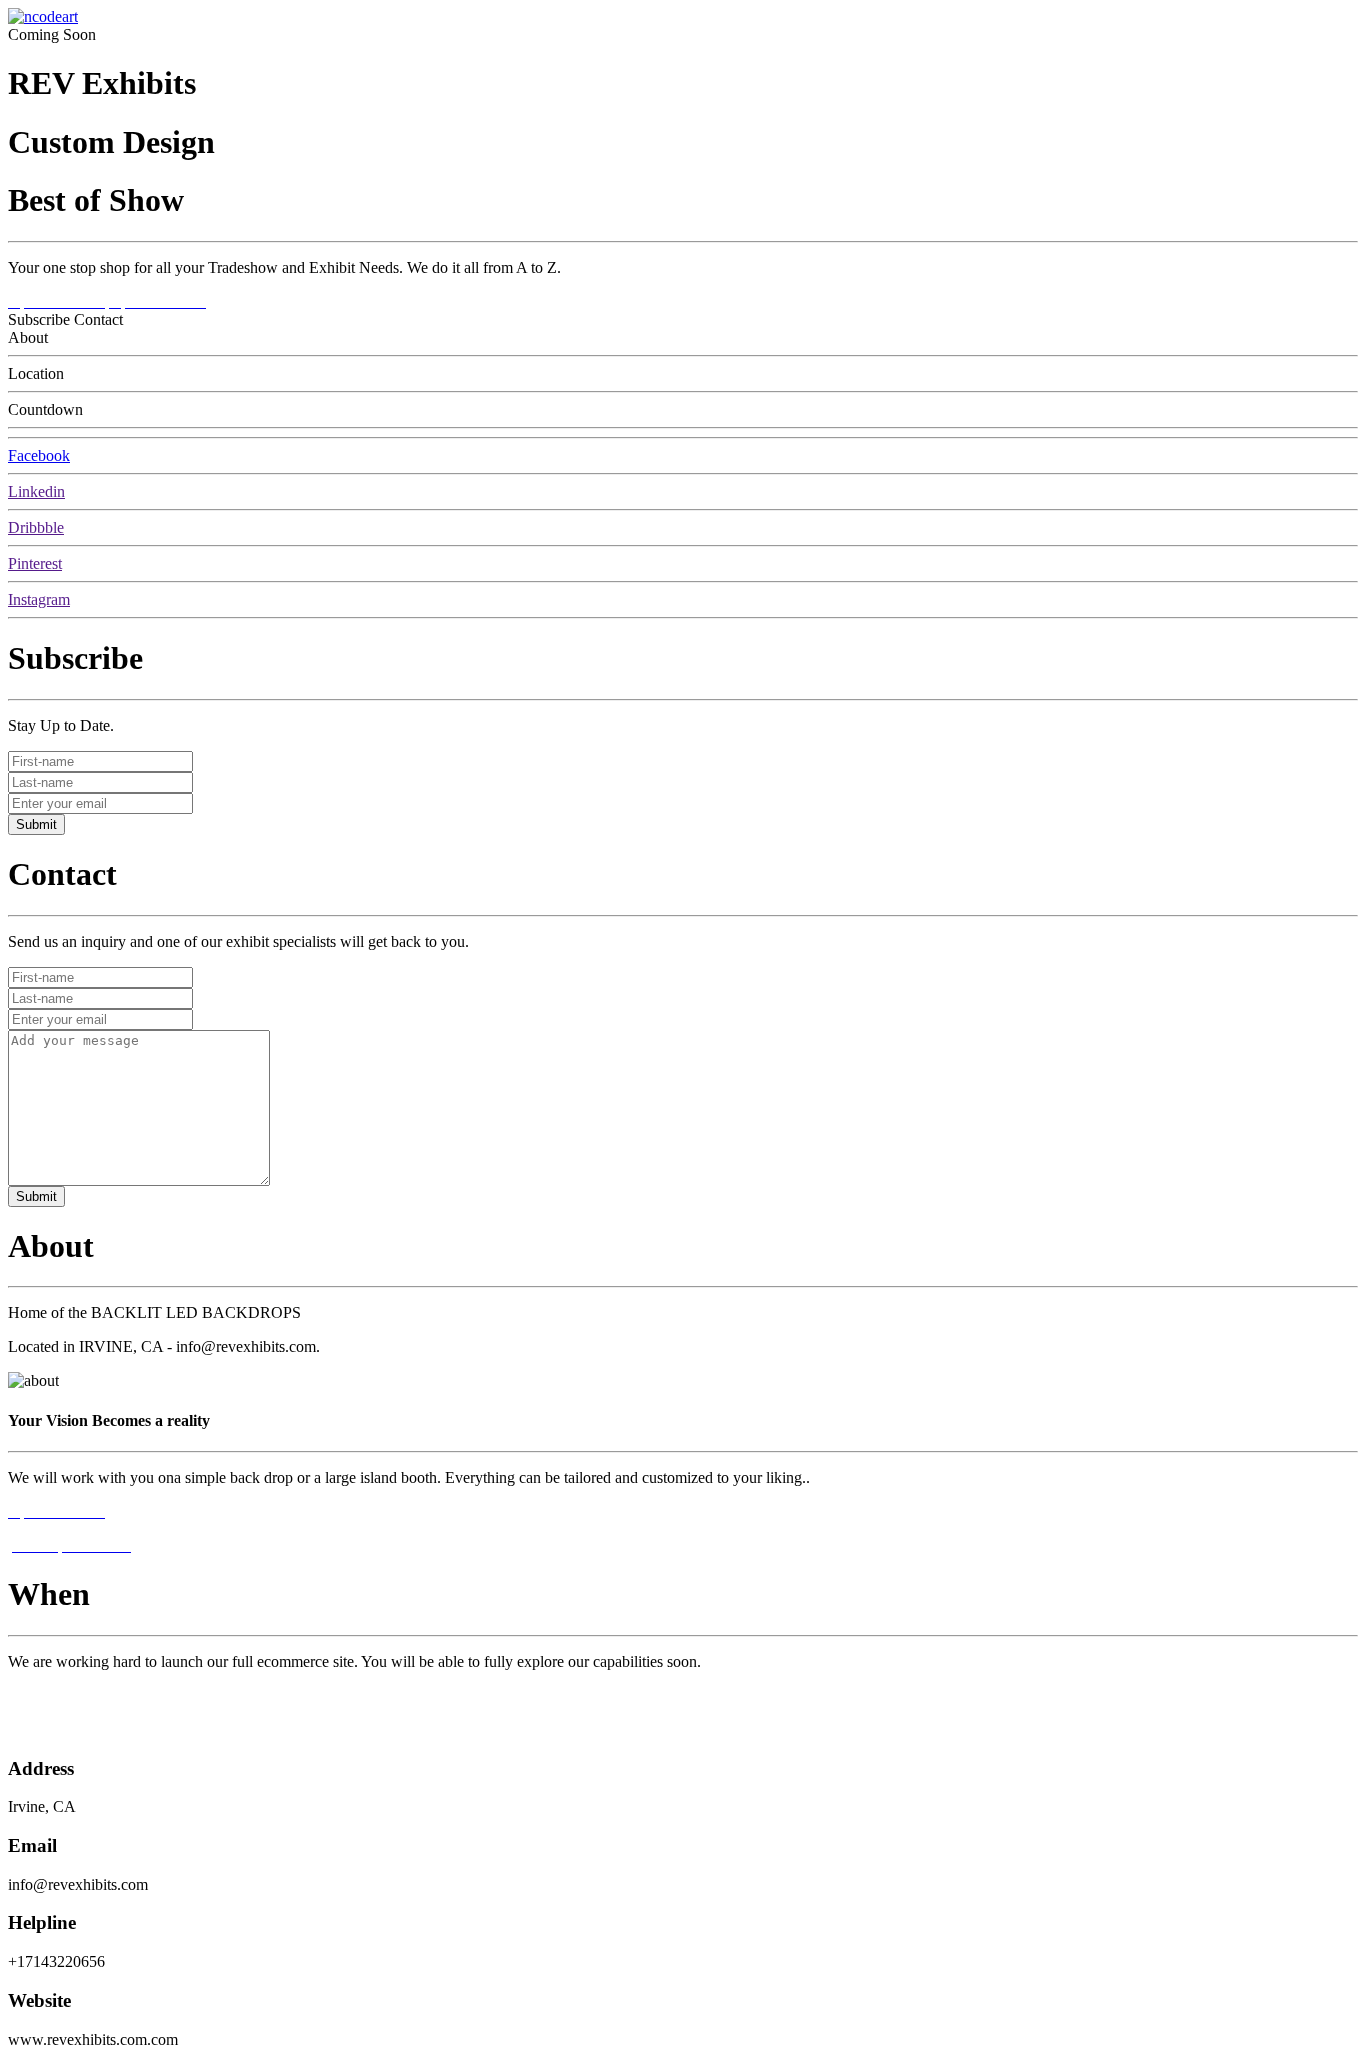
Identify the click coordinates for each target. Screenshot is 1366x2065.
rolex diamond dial (67, 1695)
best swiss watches (67, 1729)
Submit (36, 824)
